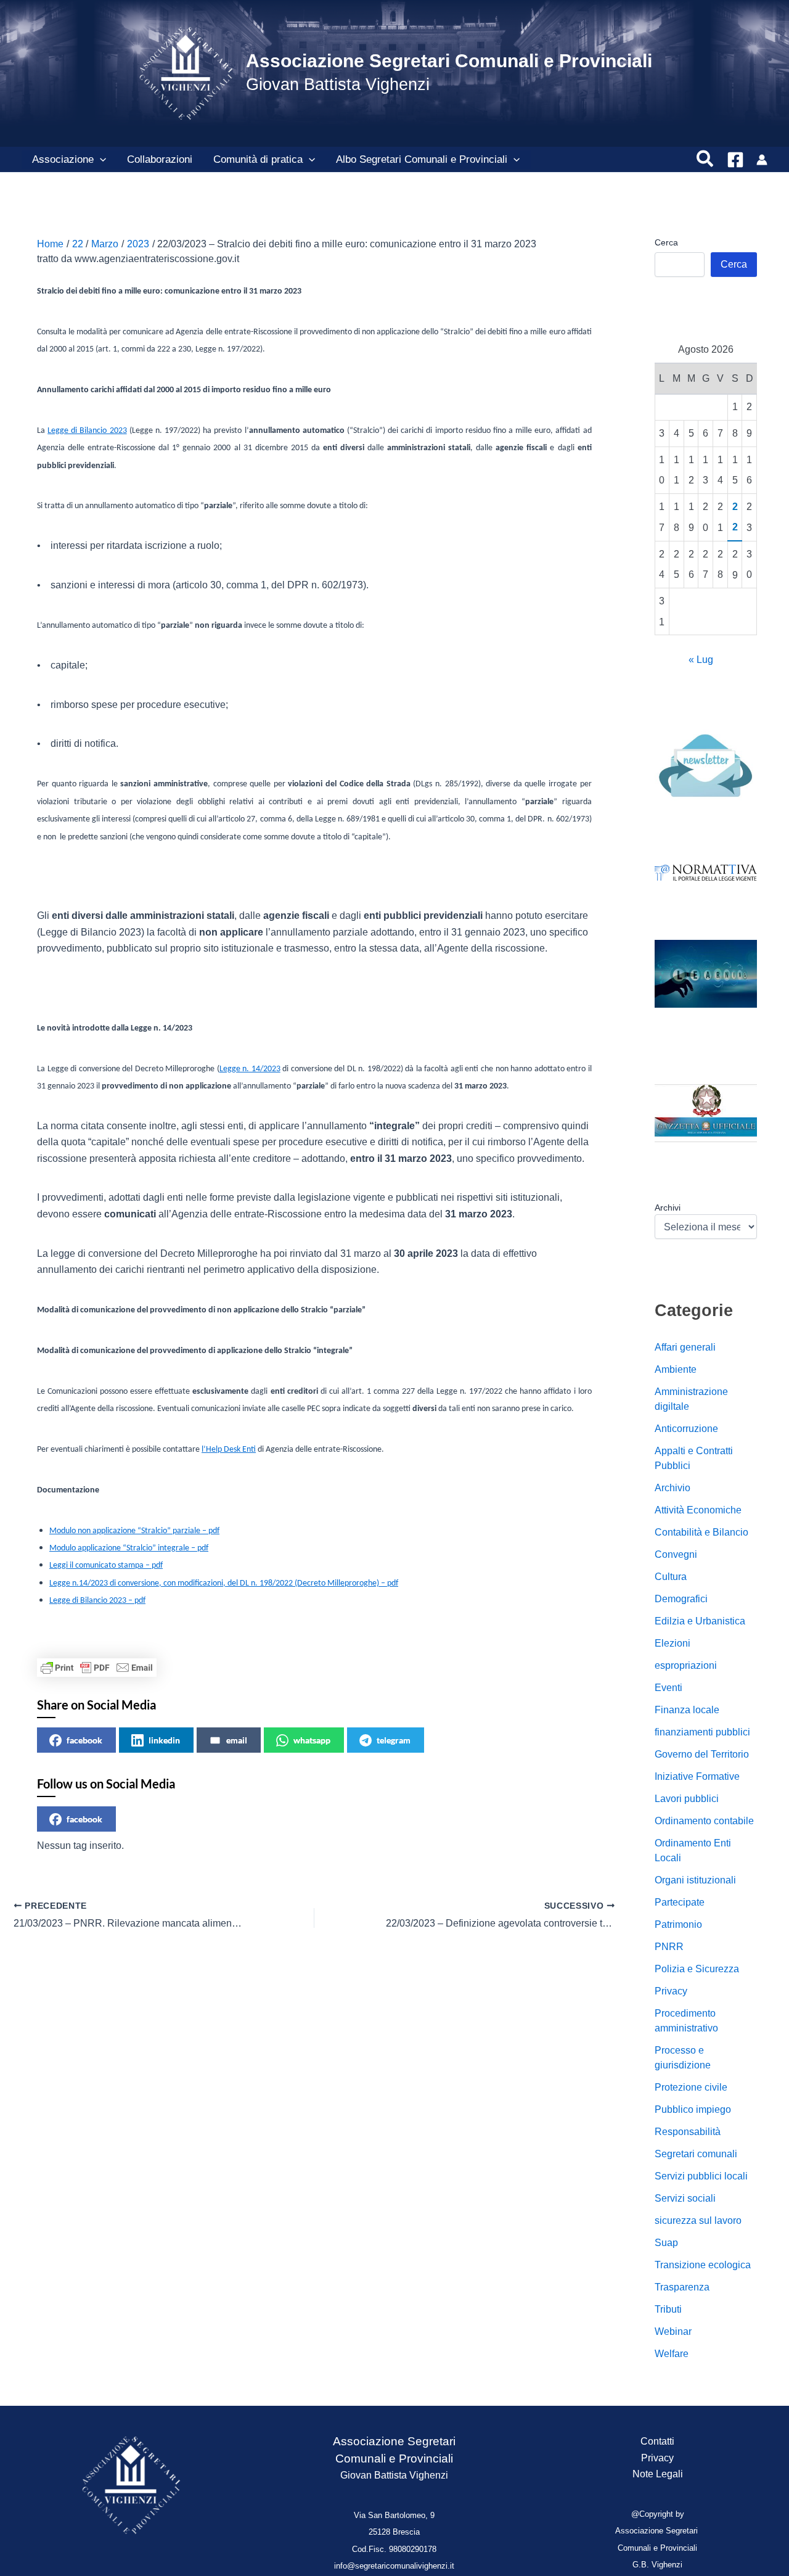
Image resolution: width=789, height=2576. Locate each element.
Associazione (63, 159)
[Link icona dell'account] (762, 160)
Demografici (681, 1599)
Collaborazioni (160, 159)
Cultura (671, 1577)
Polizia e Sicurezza (697, 1969)
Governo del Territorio (702, 1754)
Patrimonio (678, 1924)
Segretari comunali (696, 2154)
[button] (100, 160)
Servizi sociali (685, 2198)
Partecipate (680, 1902)
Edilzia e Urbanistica (700, 1621)
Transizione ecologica (703, 2265)
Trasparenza (682, 2287)
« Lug (701, 660)
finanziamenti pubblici (702, 1732)
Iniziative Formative (697, 1776)
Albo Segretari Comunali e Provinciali (422, 159)
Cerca (666, 242)
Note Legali (658, 2474)
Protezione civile (691, 2087)
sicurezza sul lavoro (698, 2220)
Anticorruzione (686, 1429)
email (237, 1740)
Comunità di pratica (258, 159)
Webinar (673, 2331)
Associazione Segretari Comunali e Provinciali (449, 61)
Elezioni (672, 1643)
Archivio (672, 1488)
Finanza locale (687, 1710)
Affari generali (685, 1347)
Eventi (668, 1688)
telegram (394, 1740)
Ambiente (676, 1369)
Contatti (657, 2441)
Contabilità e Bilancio (701, 1532)
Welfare (672, 2354)
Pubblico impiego (693, 2109)
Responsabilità (688, 2132)
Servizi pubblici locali (701, 2176)
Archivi (668, 1208)
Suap (666, 2243)
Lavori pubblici (687, 1799)
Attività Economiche (698, 1510)
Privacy (671, 1991)
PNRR (669, 1947)
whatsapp (312, 1740)
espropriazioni (686, 1665)
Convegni (676, 1554)
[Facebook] (735, 160)
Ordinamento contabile (704, 1821)
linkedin (164, 1740)
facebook (84, 1740)
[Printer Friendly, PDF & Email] (97, 1668)
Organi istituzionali (695, 1880)
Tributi (668, 2309)
